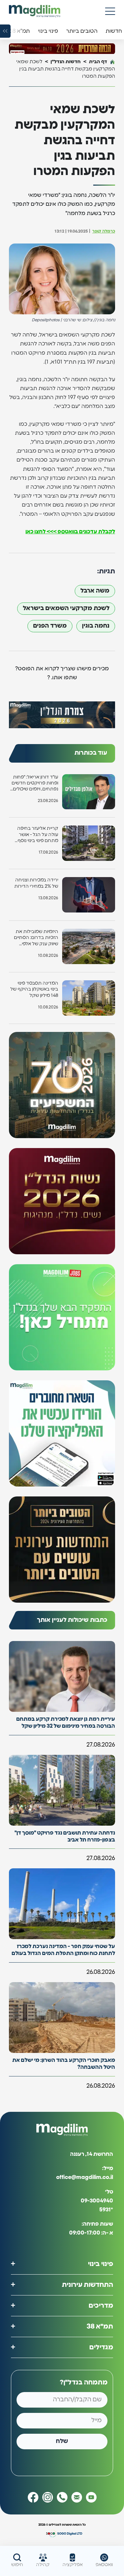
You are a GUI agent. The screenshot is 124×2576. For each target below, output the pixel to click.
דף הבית (98, 62)
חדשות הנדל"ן (66, 62)
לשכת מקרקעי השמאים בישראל (66, 608)
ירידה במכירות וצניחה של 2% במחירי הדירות (36, 883)
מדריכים (101, 2305)
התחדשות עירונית (87, 2285)
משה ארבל (95, 591)
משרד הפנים (50, 626)
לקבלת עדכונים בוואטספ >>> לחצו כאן (70, 532)
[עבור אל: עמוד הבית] (35, 11)
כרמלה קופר (104, 231)
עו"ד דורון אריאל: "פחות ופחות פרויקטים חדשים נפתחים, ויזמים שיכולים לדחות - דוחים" (35, 784)
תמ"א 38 (100, 2326)
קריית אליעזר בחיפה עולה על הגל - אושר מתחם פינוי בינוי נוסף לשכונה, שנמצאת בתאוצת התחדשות (38, 835)
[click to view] (62, 48)
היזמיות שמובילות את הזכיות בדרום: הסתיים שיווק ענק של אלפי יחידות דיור (36, 938)
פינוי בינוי (101, 2264)
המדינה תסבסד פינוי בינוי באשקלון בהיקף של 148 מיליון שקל (34, 989)
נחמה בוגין (96, 626)
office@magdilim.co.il (85, 2177)
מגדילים (101, 2347)
